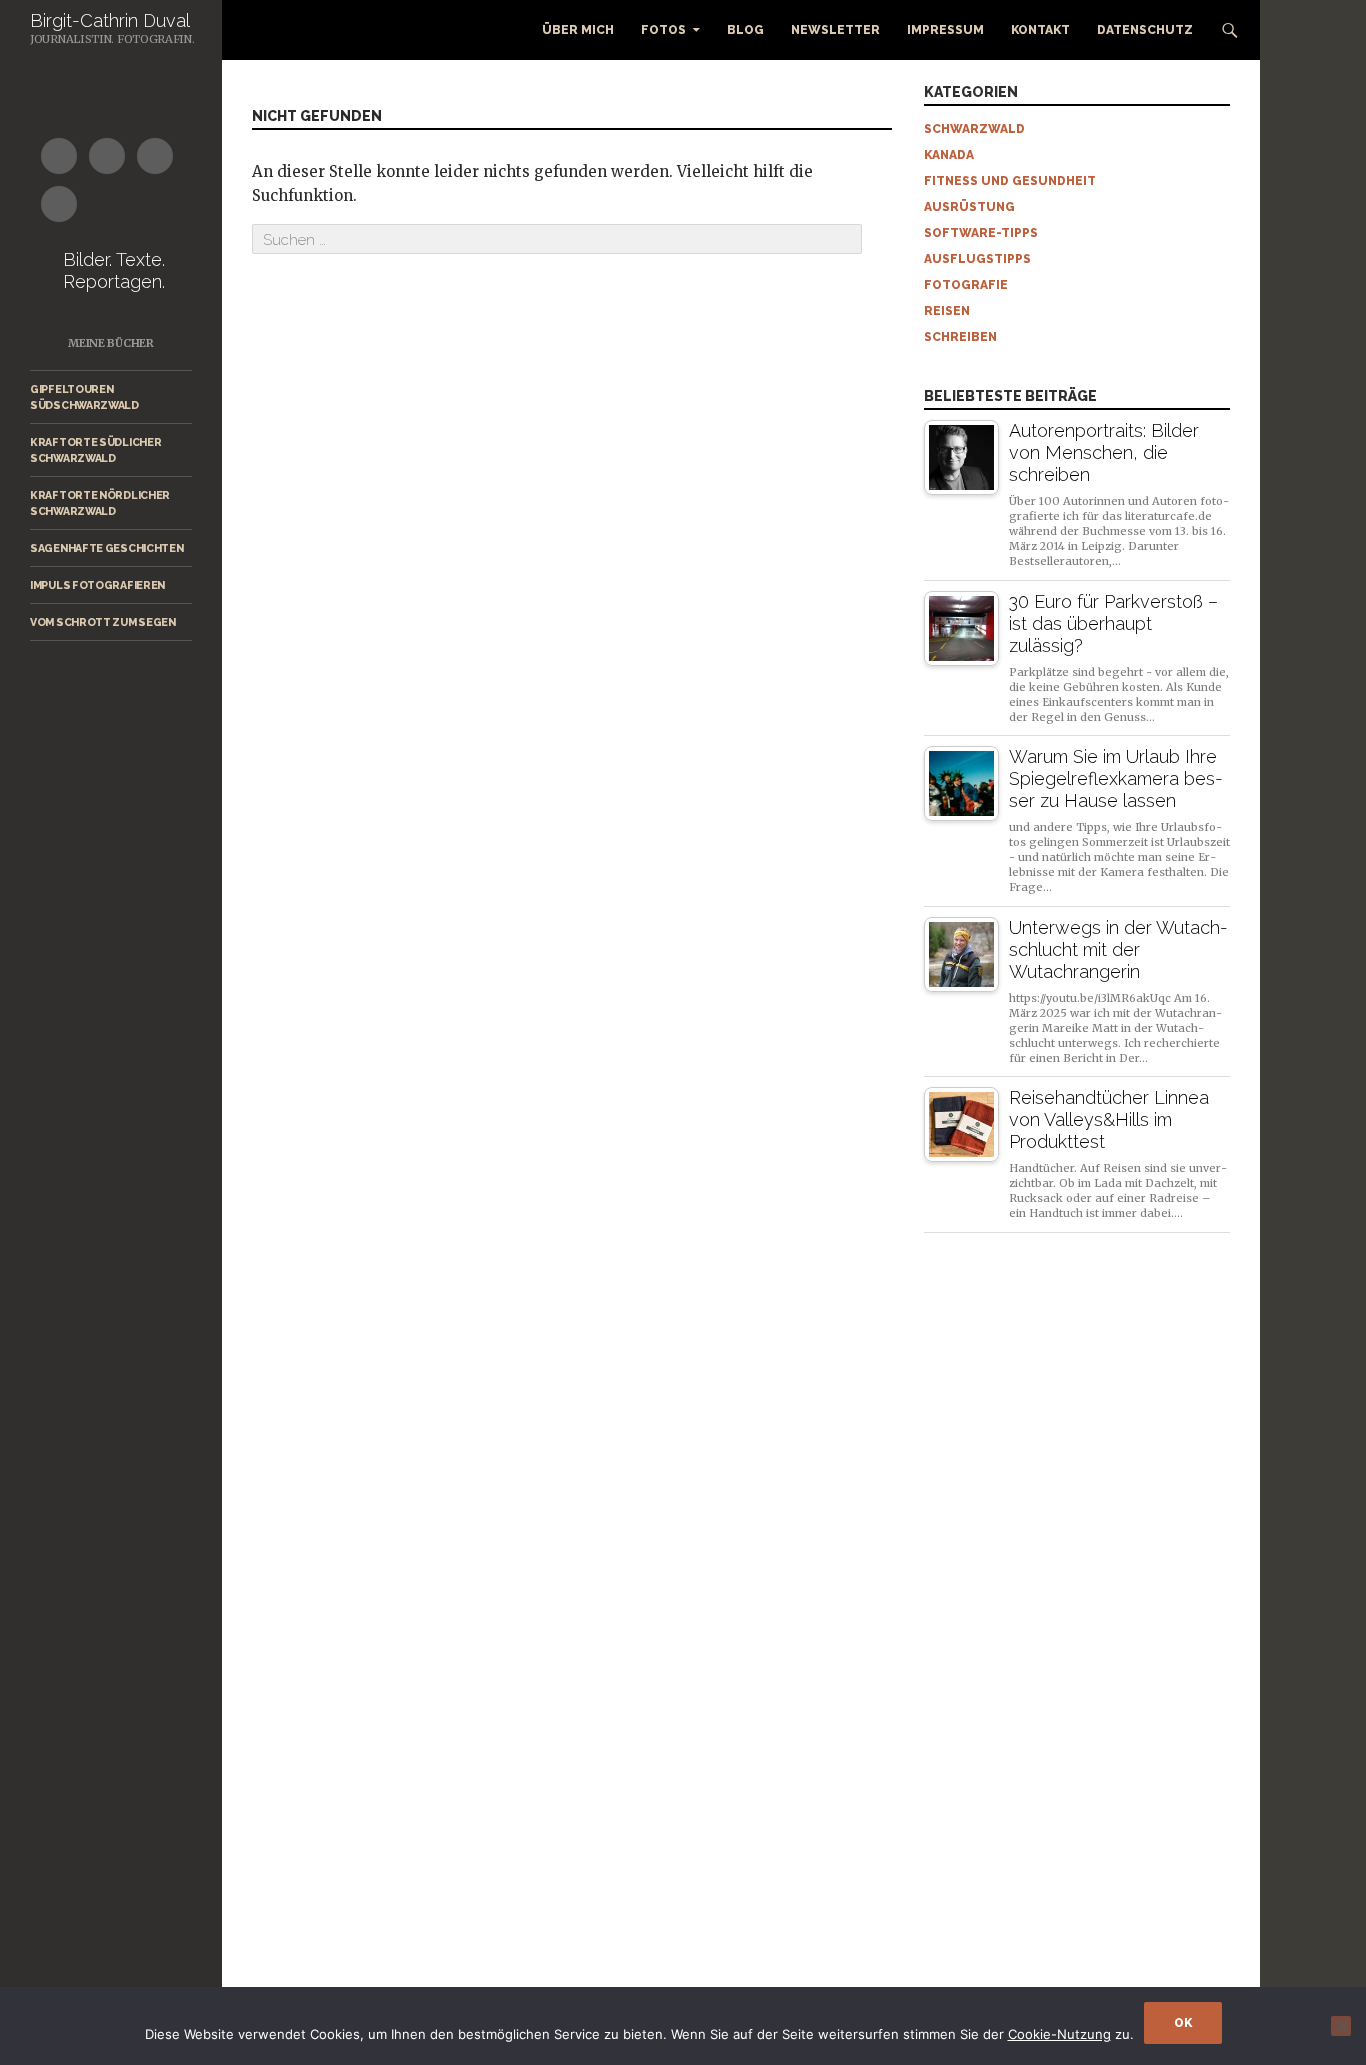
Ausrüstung (969, 207)
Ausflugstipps (977, 259)
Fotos (663, 30)
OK (1183, 2023)
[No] (1341, 2026)
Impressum (945, 30)
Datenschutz (1145, 30)
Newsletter (835, 30)
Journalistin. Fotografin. (112, 39)
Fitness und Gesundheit (1010, 181)
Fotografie (966, 285)
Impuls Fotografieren (97, 585)
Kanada (949, 155)
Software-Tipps (981, 233)
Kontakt (1040, 30)
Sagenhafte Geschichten (106, 548)
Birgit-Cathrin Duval (110, 20)
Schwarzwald (974, 129)
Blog (745, 30)
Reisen (947, 311)
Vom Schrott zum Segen (103, 622)
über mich (578, 30)
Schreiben (960, 337)
